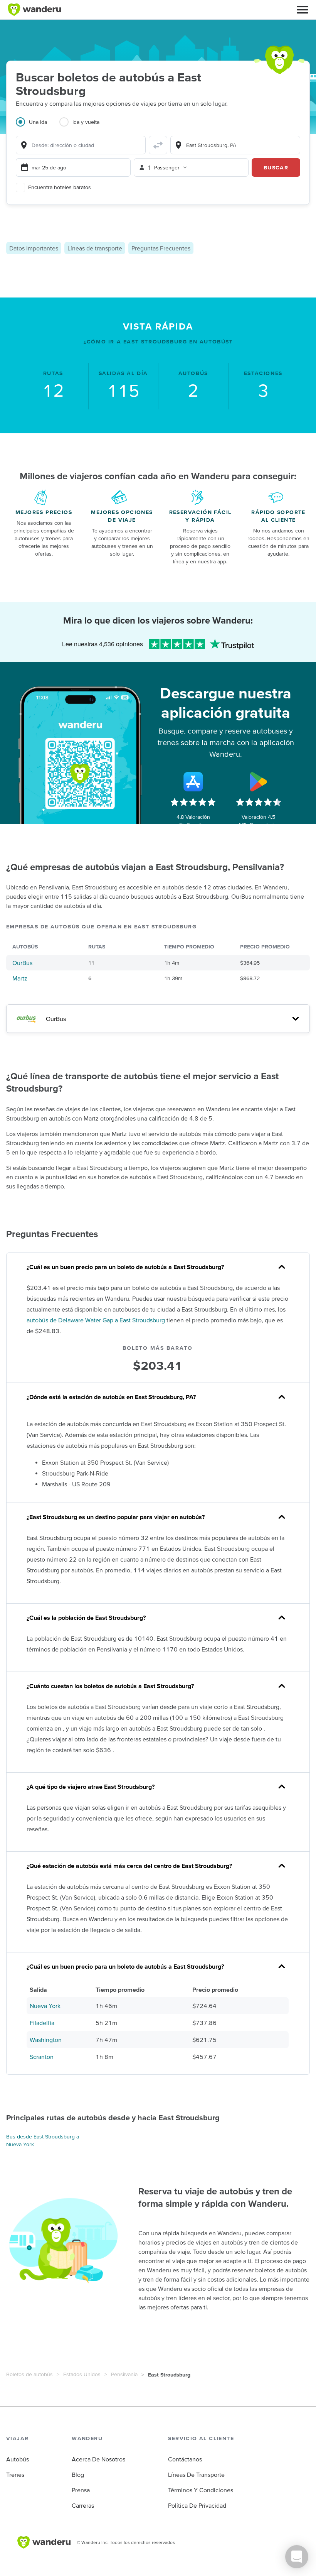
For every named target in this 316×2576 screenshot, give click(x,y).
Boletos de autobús (29, 2374)
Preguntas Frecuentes (161, 248)
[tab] (38, 127)
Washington (46, 2040)
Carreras (83, 2505)
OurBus (22, 963)
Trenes (15, 2475)
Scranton (42, 2057)
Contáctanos (185, 2459)
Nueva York (45, 2006)
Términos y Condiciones (201, 2490)
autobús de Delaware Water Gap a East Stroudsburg (96, 1320)
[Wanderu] (34, 10)
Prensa (81, 2490)
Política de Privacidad (197, 2505)
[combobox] (81, 145)
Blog (78, 2475)
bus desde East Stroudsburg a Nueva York (43, 2140)
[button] (303, 10)
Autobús (18, 2459)
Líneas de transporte (95, 248)
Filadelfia (42, 2023)
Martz (20, 978)
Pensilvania (124, 2374)
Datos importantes (34, 248)
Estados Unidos (82, 2374)
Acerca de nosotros (98, 2459)
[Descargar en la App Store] (193, 782)
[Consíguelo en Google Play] (259, 782)
